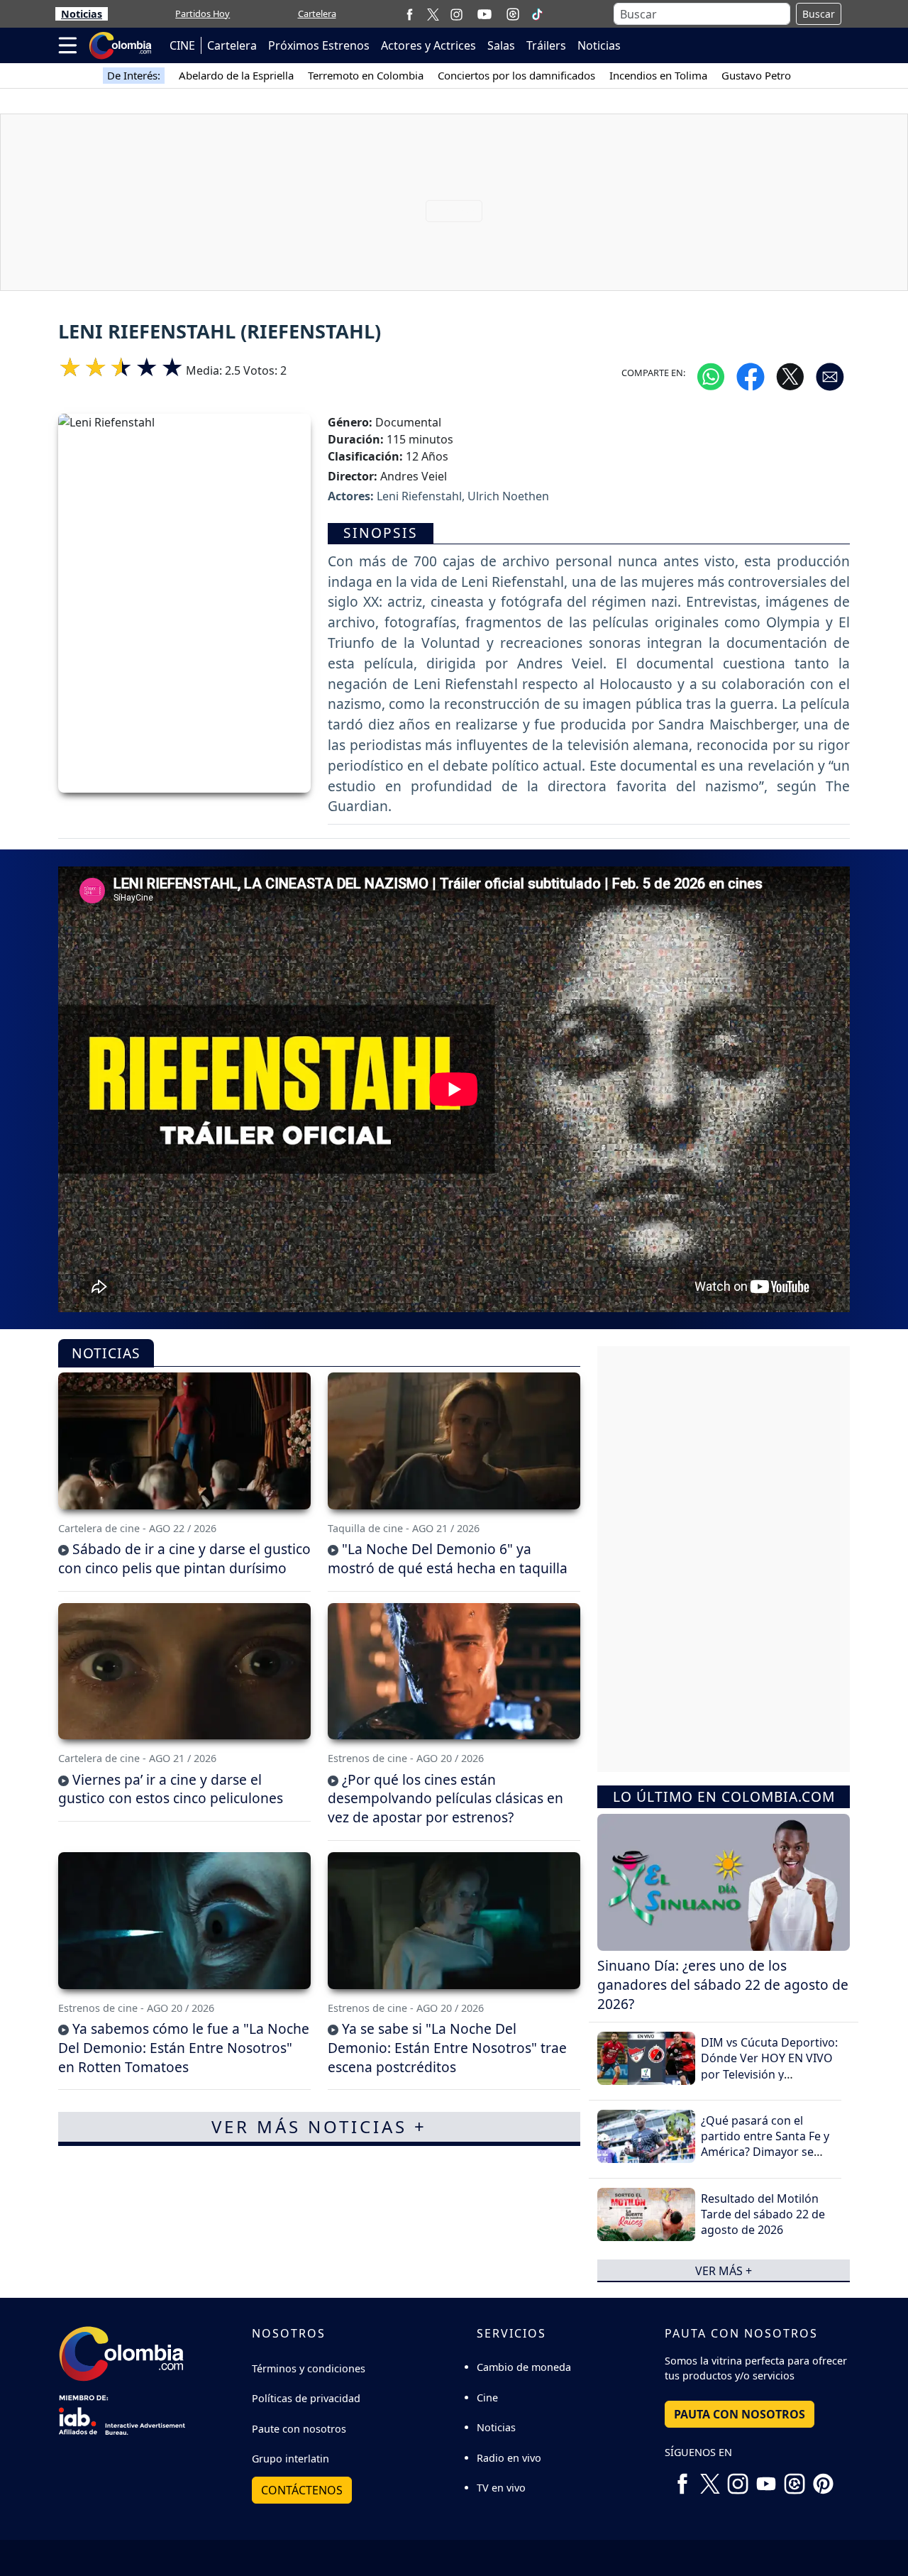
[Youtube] (485, 14)
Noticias (82, 14)
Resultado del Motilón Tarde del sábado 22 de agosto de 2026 (763, 2214)
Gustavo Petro (756, 75)
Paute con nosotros (299, 2429)
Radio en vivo (509, 2458)
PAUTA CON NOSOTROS (740, 2414)
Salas (501, 45)
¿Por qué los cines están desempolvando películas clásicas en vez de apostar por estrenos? (445, 1799)
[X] (433, 14)
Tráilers (546, 45)
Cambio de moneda (524, 2367)
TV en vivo (501, 2488)
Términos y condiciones (309, 2368)
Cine (487, 2398)
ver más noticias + (319, 2126)
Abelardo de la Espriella (236, 75)
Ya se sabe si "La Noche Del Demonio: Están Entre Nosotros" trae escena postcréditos (447, 2048)
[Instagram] (456, 14)
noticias (106, 1354)
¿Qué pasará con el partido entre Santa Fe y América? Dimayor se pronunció (765, 2144)
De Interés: (134, 75)
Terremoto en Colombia (366, 75)
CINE (182, 45)
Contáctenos (302, 2490)
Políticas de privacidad (306, 2398)
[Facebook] (410, 14)
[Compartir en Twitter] (790, 376)
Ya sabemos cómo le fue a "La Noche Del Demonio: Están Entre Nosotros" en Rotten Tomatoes (184, 2048)
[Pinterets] (823, 2478)
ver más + (724, 2270)
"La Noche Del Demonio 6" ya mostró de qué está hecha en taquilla (448, 1558)
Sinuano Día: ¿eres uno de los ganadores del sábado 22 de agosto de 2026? (723, 1985)
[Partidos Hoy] (513, 14)
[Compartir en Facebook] (751, 376)
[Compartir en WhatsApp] (711, 376)
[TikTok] (537, 14)
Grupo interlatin (290, 2459)
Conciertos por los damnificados (516, 75)
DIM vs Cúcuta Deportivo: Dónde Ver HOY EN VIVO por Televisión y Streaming (769, 2066)
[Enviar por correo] (830, 376)
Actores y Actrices (428, 45)
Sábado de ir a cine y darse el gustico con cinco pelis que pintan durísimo (184, 1558)
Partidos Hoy (203, 13)
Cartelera (317, 13)
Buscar (819, 14)
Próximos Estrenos (319, 45)
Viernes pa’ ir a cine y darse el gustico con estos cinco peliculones (171, 1789)
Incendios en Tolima (658, 75)
